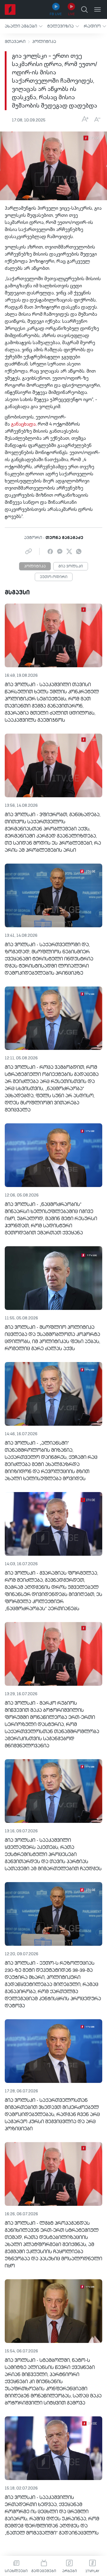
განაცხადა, (24, 424)
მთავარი (15, 42)
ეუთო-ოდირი (54, 577)
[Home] (10, 9)
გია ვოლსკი (71, 567)
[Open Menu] (97, 9)
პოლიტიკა (44, 42)
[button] (24, 26)
